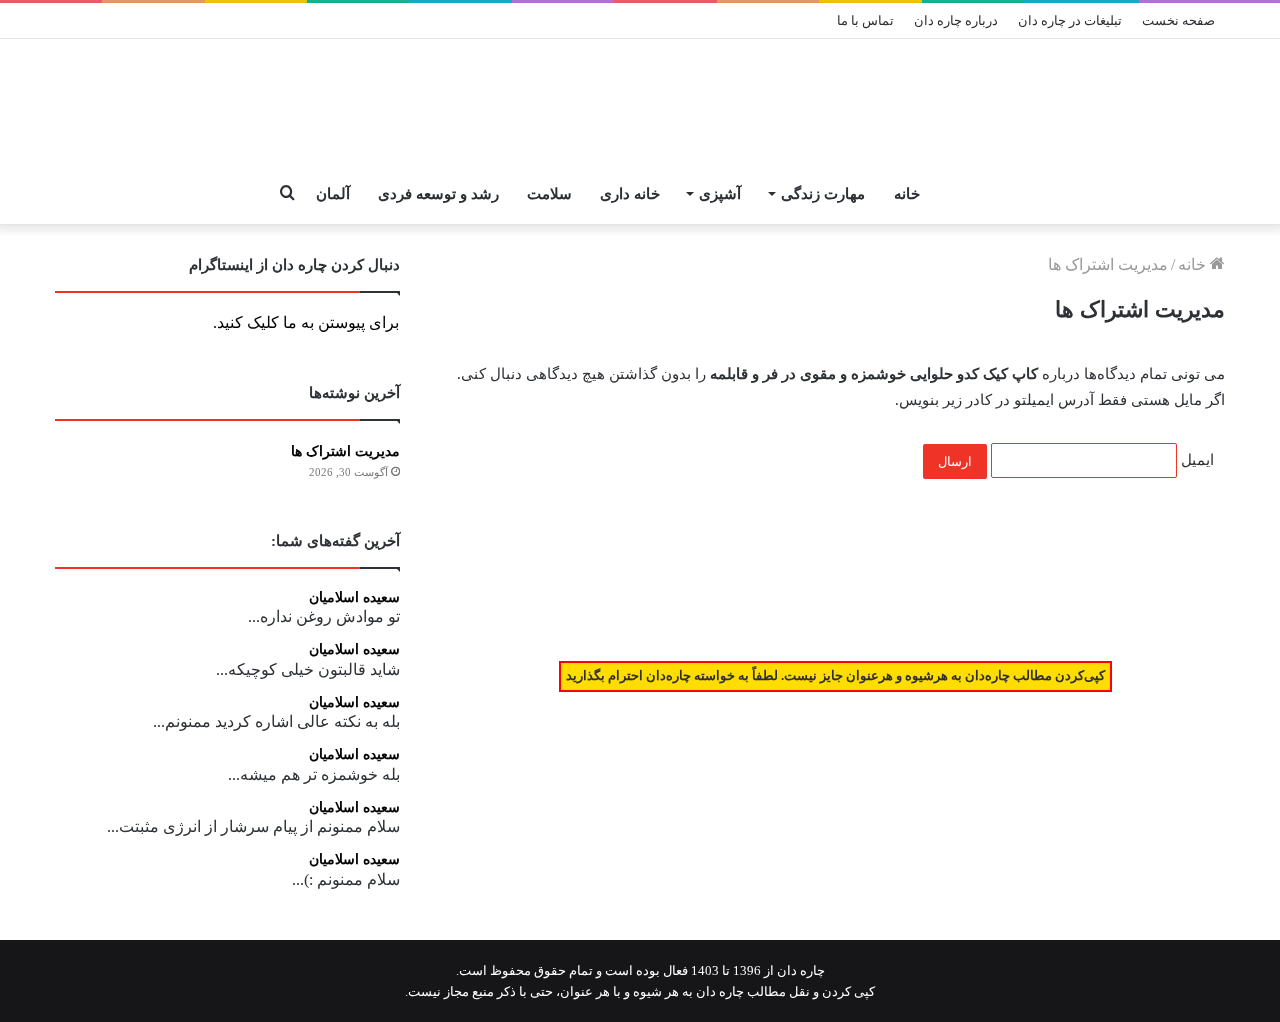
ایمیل (1197, 460)
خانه (907, 194)
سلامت (549, 194)
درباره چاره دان (956, 20)
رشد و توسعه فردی (438, 194)
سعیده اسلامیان (354, 597)
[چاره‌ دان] (640, 102)
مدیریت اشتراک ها (345, 451)
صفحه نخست (1178, 20)
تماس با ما (865, 20)
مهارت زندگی (823, 194)
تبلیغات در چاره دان (1070, 20)
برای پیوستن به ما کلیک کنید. (306, 322)
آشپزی (720, 194)
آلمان (333, 194)
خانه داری (630, 194)
